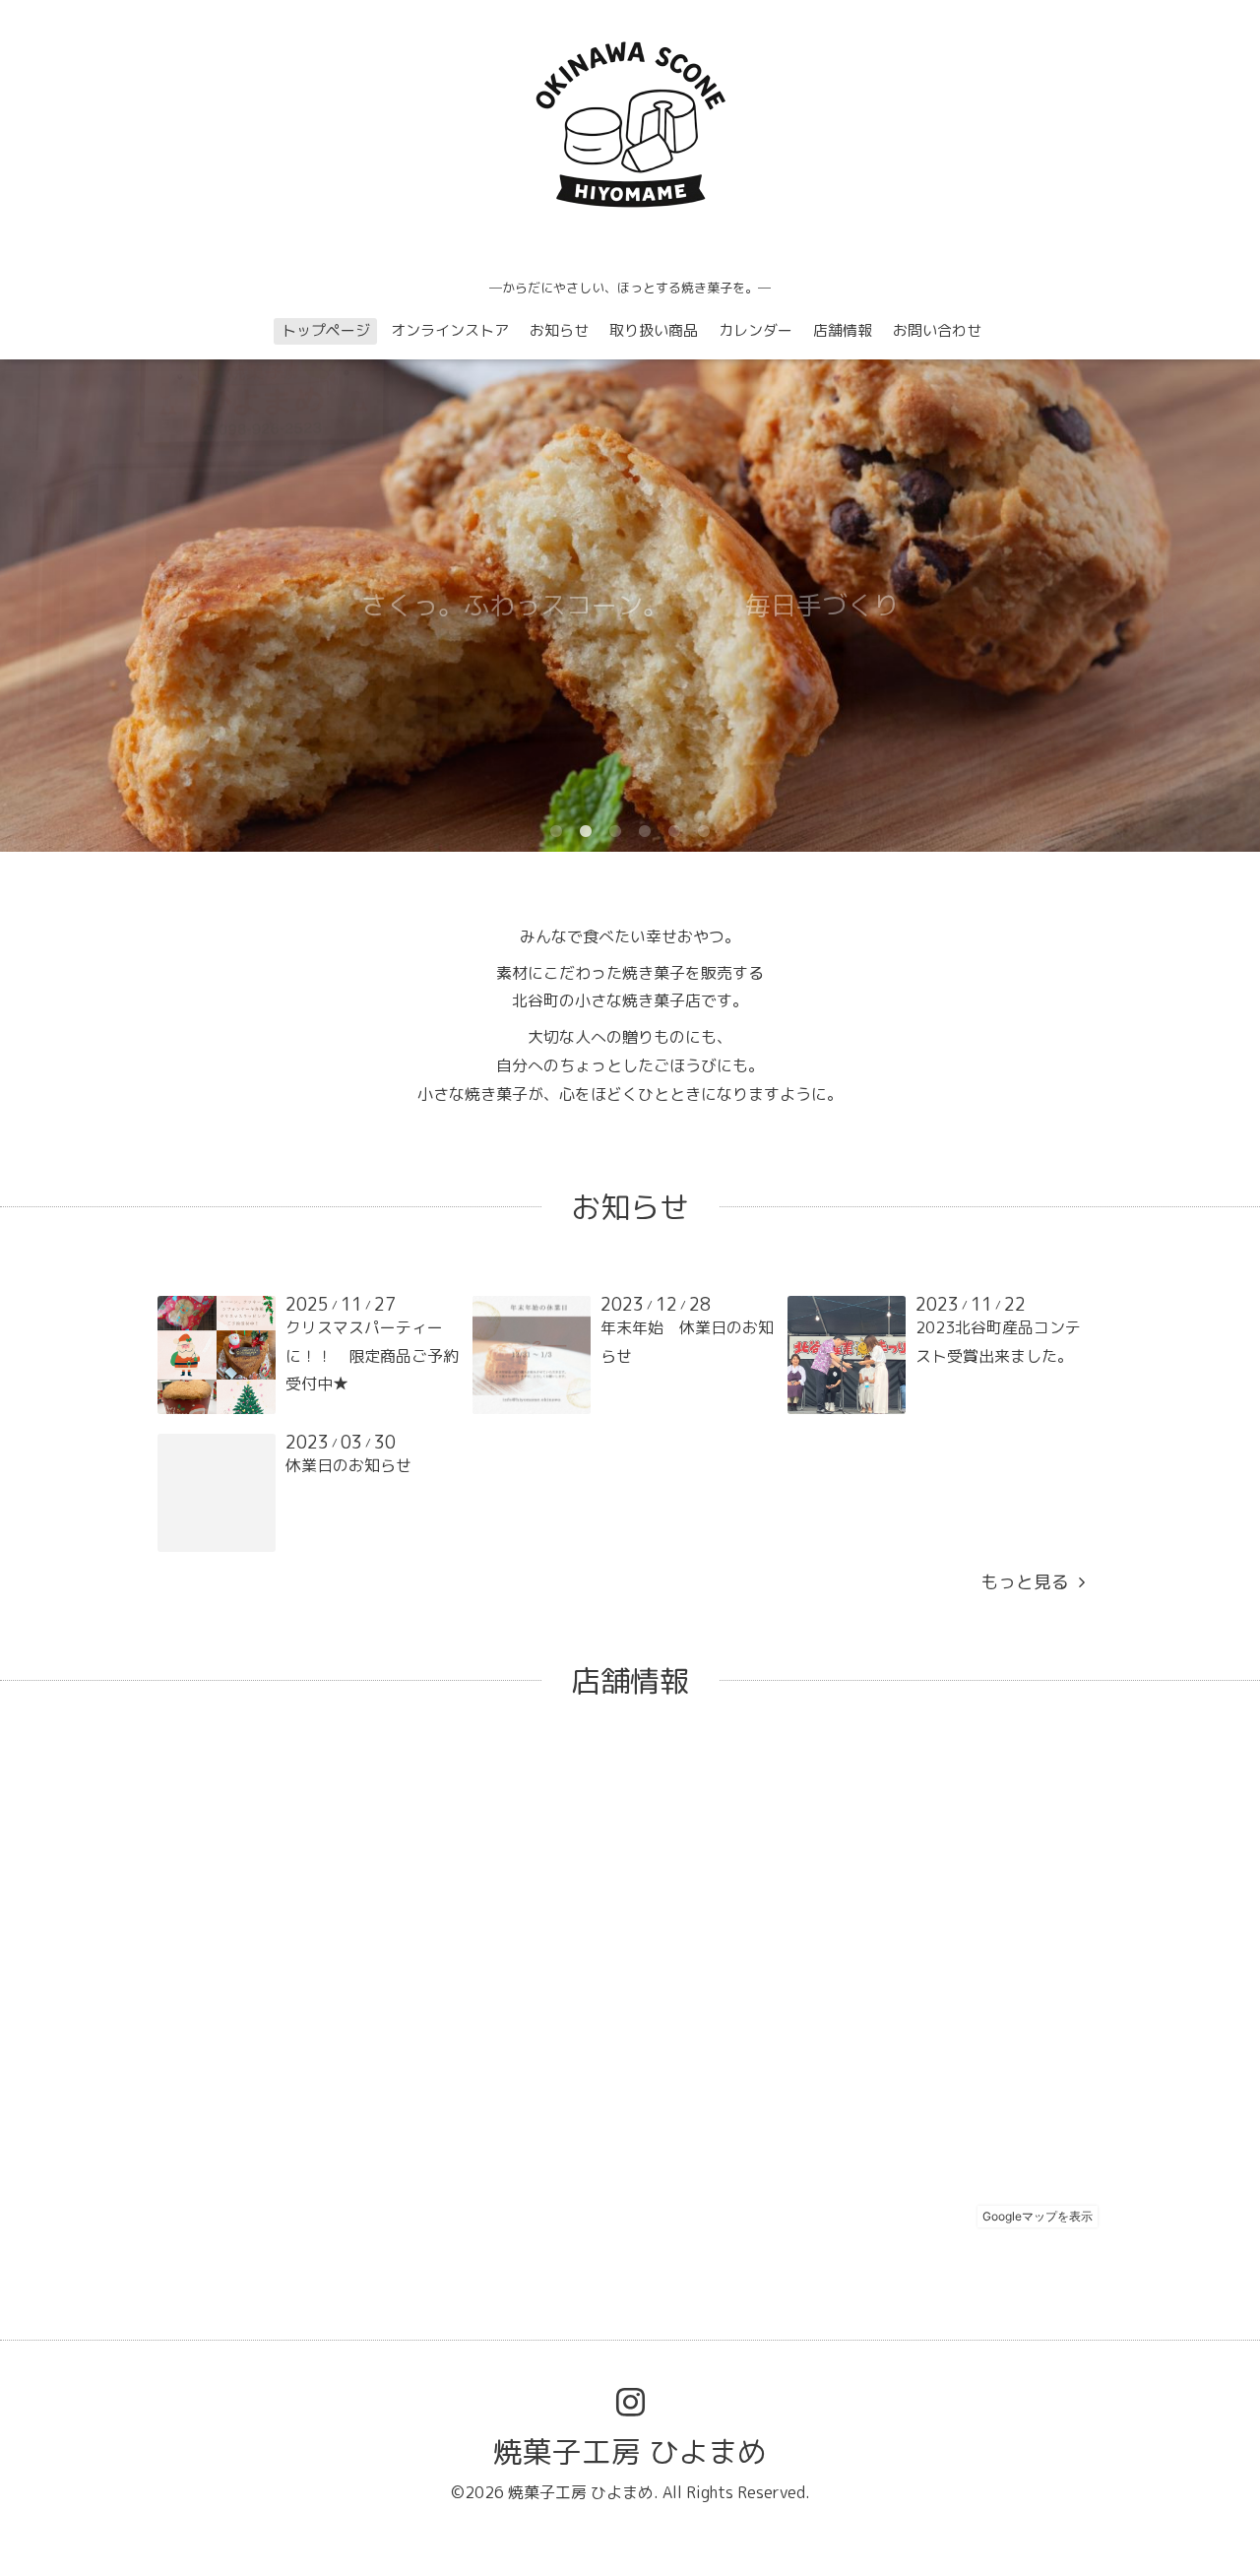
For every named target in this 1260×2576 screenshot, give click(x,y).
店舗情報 (843, 330)
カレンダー (756, 330)
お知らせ (559, 330)
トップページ (326, 330)
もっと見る (1030, 1582)
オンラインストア (450, 330)
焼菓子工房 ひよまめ (630, 2452)
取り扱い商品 (654, 330)
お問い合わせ (937, 330)
